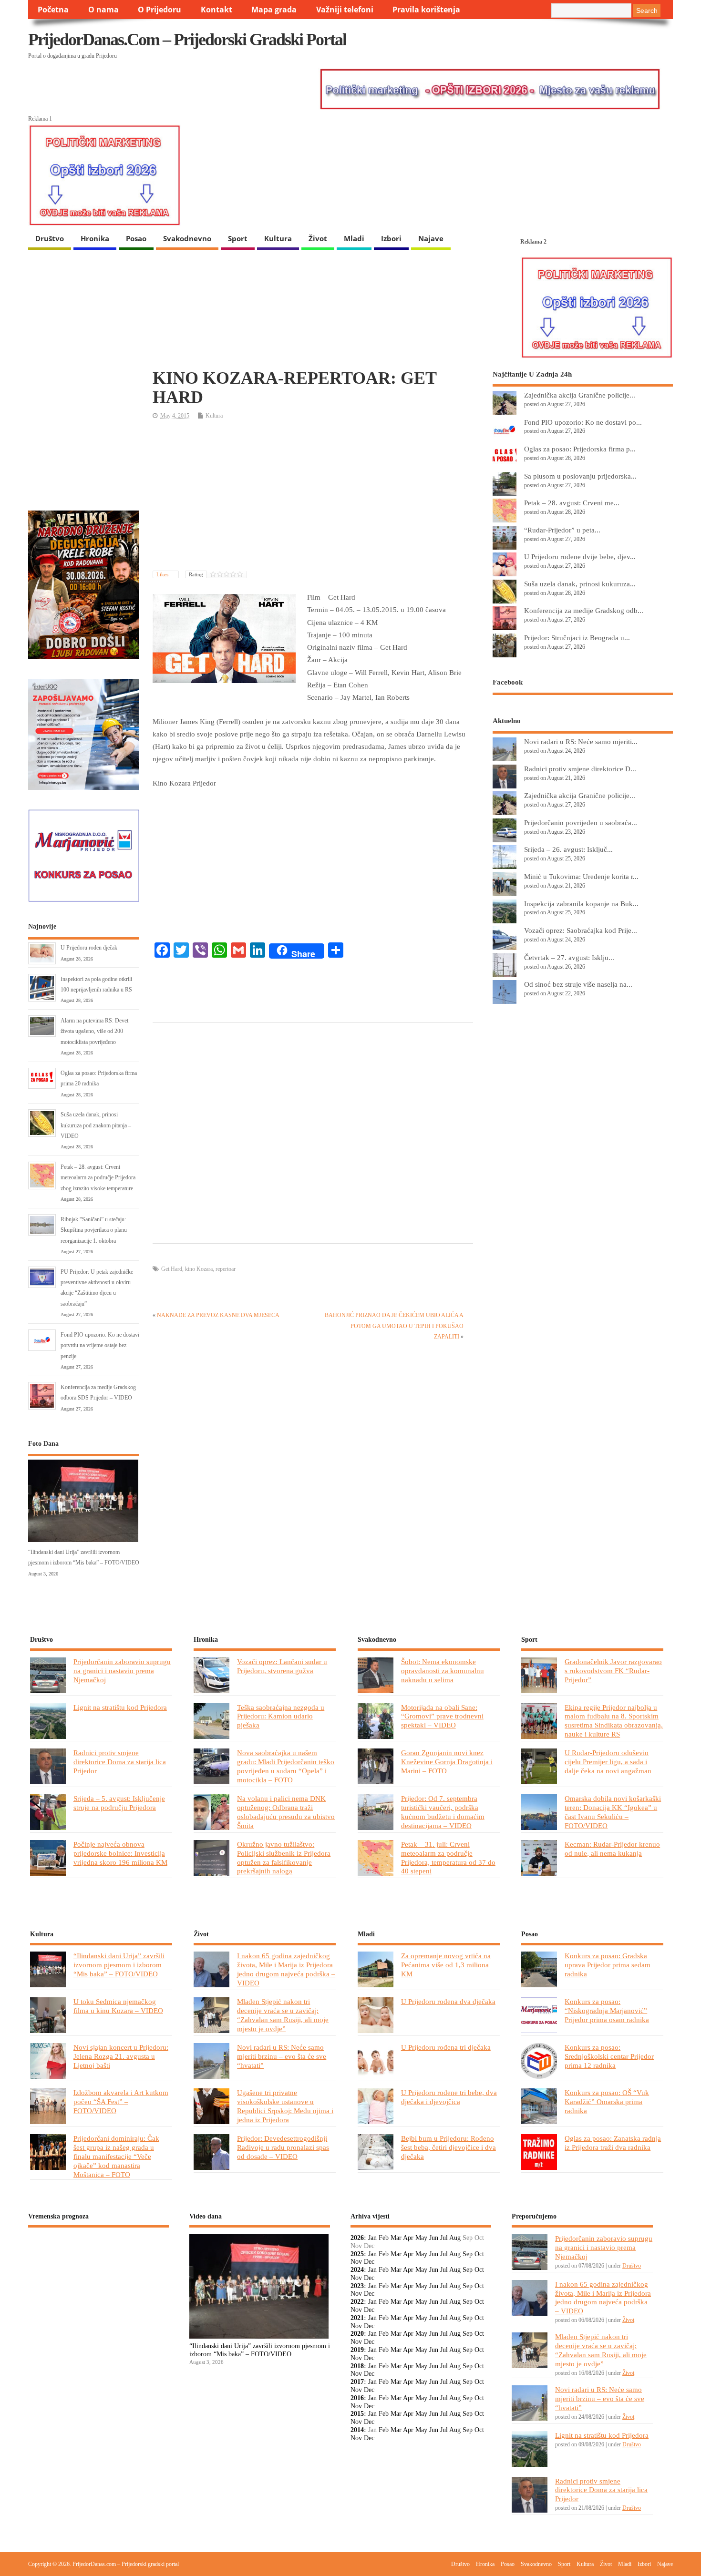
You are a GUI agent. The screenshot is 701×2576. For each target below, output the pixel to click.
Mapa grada (274, 10)
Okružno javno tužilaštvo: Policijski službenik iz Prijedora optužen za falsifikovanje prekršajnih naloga (284, 1858)
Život (318, 238)
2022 (357, 2302)
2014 (357, 2430)
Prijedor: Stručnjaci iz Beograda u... (577, 638)
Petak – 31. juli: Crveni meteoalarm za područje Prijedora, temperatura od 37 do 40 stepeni (448, 1858)
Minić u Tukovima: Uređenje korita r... (581, 876)
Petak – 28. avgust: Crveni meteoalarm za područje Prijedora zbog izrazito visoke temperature (98, 1178)
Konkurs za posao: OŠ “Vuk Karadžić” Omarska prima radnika (607, 2101)
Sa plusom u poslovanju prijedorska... (580, 476)
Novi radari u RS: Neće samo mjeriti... (581, 741)
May (421, 2238)
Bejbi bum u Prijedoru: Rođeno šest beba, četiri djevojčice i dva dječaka (448, 2147)
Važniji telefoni (345, 10)
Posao (136, 238)
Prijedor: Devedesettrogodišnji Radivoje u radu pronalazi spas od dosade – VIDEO (283, 2147)
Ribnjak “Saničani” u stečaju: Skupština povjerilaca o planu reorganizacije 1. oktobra (94, 1230)
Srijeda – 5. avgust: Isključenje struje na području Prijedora (119, 1803)
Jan (372, 2238)
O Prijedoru (160, 10)
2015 (357, 2414)
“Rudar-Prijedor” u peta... (562, 530)
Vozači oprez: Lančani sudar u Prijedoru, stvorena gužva (282, 1666)
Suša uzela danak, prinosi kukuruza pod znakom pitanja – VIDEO (96, 1125)
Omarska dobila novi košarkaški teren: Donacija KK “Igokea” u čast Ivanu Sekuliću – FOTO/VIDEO (613, 1812)
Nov (356, 2262)
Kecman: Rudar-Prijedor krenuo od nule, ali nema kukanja (612, 1849)
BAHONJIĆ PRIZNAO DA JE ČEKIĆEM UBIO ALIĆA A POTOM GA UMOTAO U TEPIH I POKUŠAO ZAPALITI (394, 1326)
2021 (357, 2318)
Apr (408, 2238)
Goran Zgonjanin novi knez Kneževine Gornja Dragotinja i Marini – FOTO (447, 1762)
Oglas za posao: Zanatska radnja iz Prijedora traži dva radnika (613, 2143)
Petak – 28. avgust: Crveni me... (572, 503)
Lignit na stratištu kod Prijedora (120, 1707)
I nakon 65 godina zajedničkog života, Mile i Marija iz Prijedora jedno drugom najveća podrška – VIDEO (286, 1969)
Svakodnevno (187, 238)
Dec (369, 2262)
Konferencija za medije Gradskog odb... (584, 610)
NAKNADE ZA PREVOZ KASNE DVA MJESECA (218, 1315)
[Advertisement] (313, 496)
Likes (163, 574)
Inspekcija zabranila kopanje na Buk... (581, 904)
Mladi (354, 238)
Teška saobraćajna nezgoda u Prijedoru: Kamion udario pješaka (281, 1716)
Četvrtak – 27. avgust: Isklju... (569, 957)
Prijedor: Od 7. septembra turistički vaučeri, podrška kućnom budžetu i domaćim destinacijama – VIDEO (443, 1812)
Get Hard (172, 1269)
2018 (357, 2366)
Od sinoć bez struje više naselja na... (578, 984)
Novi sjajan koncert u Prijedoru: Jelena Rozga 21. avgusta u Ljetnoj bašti (121, 2056)
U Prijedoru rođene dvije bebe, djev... (580, 557)
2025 (357, 2254)
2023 (357, 2286)
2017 (357, 2382)
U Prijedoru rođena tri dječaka (446, 2047)
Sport (238, 238)
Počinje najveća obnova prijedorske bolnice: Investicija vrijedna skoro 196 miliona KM (120, 1853)
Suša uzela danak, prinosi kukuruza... (580, 584)
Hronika (95, 238)
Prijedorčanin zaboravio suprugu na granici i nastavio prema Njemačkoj (122, 1671)
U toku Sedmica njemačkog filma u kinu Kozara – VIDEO (118, 2006)
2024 (357, 2270)
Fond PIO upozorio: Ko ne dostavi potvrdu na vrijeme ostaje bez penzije (100, 1345)
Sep (468, 2254)
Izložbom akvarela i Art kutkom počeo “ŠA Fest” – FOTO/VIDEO (121, 2101)
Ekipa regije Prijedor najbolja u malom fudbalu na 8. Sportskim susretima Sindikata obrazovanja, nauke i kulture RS (614, 1721)
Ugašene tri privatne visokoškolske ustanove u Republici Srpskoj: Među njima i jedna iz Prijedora (285, 2106)
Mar (396, 2238)
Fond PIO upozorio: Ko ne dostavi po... (583, 422)
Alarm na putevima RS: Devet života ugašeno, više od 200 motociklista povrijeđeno (94, 1031)
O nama (103, 10)
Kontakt (216, 10)
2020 (357, 2334)
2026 (357, 2238)
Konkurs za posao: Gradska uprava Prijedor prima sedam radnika (608, 1965)
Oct (479, 2254)
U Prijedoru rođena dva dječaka (448, 2001)
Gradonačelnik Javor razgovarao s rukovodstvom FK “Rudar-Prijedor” (613, 1671)
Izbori (391, 238)
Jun (434, 2238)
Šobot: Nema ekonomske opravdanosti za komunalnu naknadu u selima (443, 1671)
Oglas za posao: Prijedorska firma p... (580, 449)
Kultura (278, 238)
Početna (53, 10)
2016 (357, 2398)
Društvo (50, 238)
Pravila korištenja (426, 10)
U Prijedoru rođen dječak (89, 948)
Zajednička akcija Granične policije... (580, 395)
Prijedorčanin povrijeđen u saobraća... (581, 823)
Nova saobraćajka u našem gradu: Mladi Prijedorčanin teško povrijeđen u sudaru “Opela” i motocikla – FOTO (286, 1766)
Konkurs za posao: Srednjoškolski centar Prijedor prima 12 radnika (609, 2056)
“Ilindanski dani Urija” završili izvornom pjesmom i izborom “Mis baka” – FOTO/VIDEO (119, 1965)
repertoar (226, 1269)
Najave (431, 238)
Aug (455, 2238)
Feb (384, 2238)
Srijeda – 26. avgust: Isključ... (568, 849)
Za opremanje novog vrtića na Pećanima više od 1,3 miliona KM (446, 1965)
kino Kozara (199, 1269)
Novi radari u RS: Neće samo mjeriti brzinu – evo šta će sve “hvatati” (282, 2056)
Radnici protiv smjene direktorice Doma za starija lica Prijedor (120, 1762)
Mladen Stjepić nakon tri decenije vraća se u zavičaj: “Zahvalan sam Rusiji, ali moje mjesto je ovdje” (283, 2015)
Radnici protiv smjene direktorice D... (580, 769)
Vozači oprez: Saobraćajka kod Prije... (581, 930)
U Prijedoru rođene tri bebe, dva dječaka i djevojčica (449, 2097)
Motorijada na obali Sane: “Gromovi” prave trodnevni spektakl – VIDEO (442, 1716)
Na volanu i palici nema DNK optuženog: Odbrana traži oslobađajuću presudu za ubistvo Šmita (286, 1812)
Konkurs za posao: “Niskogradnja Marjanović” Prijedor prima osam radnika (607, 2010)
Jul (444, 2238)
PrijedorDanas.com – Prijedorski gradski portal (187, 40)
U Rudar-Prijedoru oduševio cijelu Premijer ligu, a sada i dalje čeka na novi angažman (608, 1762)
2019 (357, 2350)
